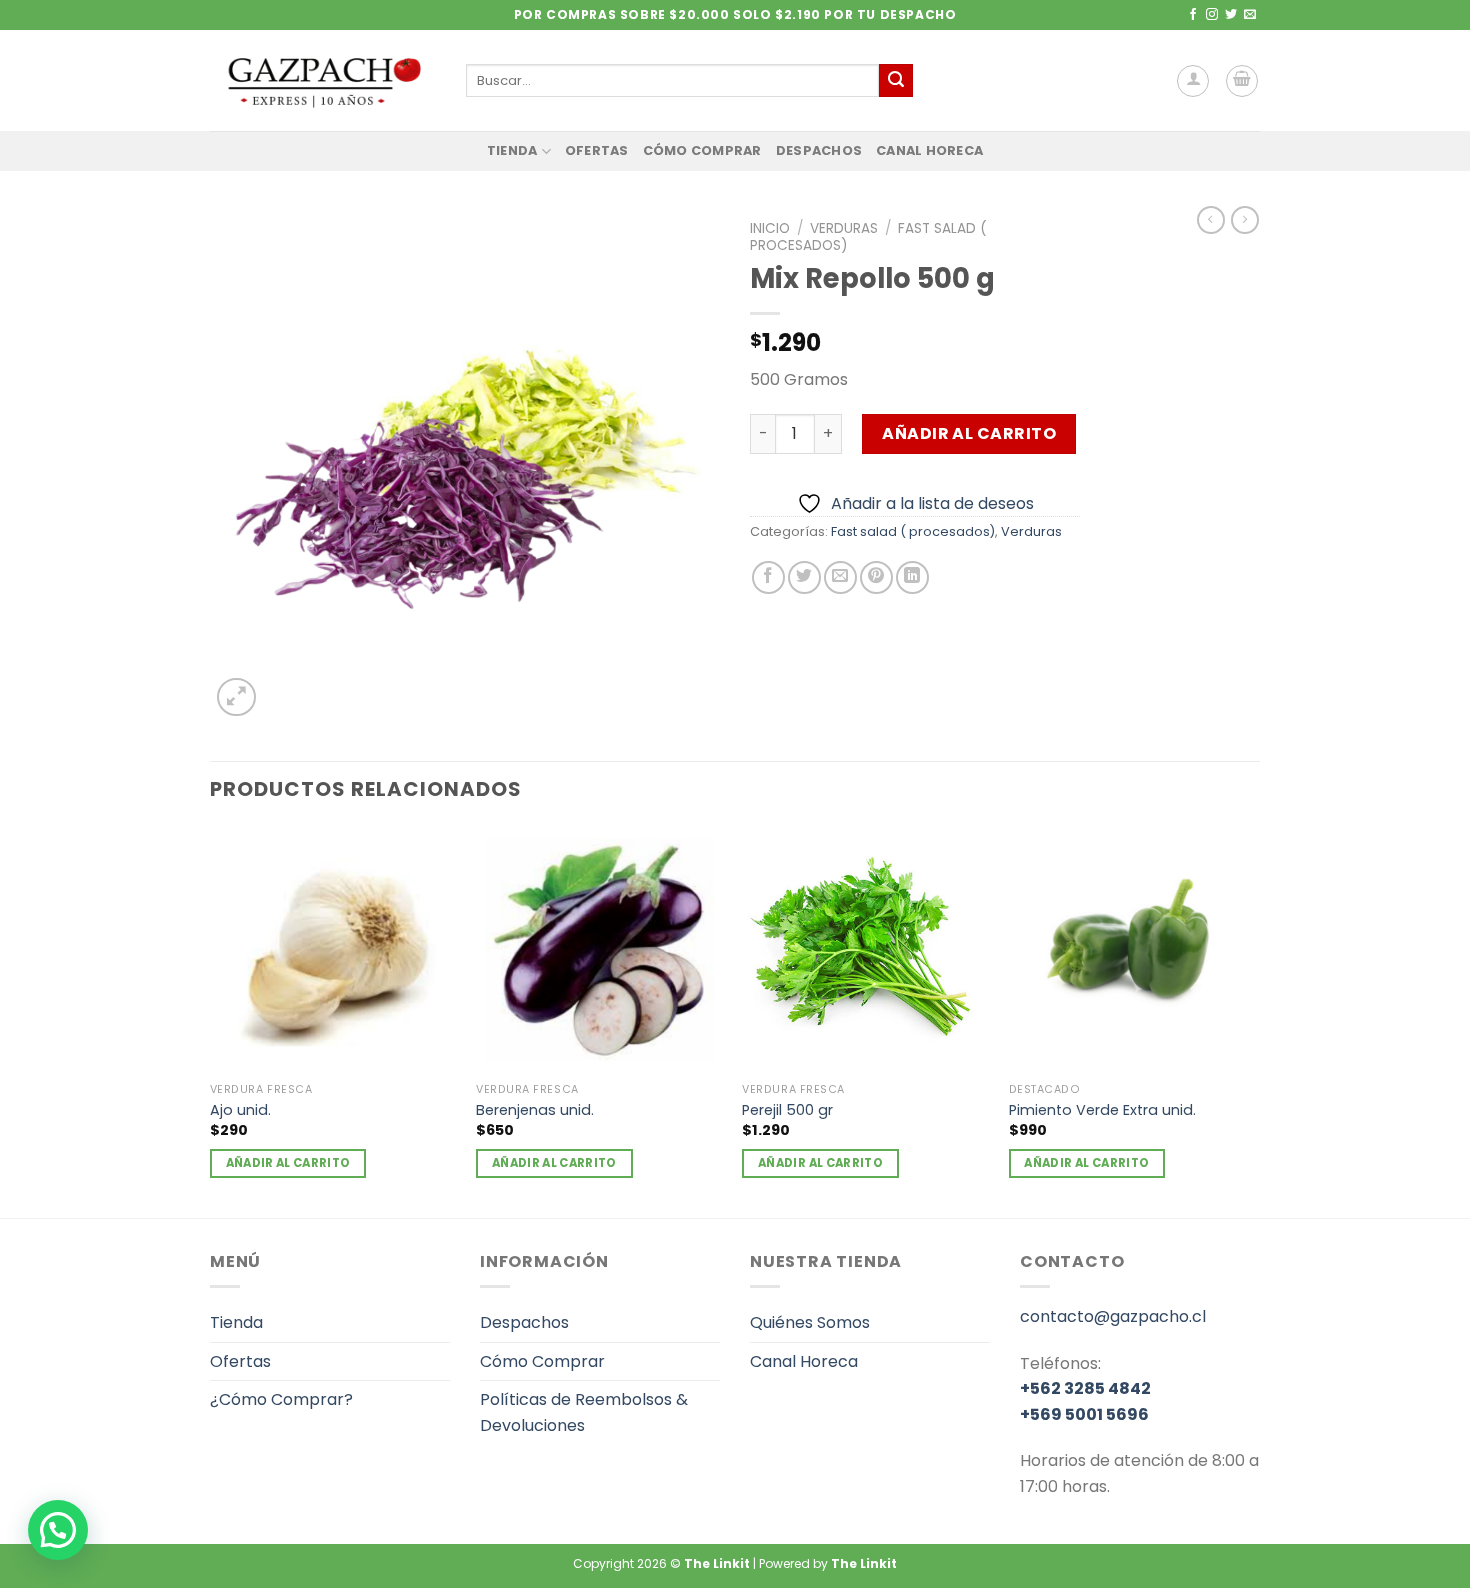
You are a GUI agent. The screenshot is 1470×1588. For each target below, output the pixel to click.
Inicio (770, 228)
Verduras (844, 228)
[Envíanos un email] (1250, 15)
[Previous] (211, 1020)
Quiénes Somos (810, 1322)
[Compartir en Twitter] (804, 577)
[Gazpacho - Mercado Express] (323, 80)
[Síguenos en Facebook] (1193, 15)
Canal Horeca (929, 150)
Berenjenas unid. (535, 1110)
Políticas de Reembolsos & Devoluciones (584, 1412)
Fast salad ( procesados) (913, 531)
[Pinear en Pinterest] (876, 577)
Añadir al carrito (969, 433)
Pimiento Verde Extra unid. (1102, 1110)
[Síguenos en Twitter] (1231, 15)
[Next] (1254, 1020)
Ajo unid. (240, 1110)
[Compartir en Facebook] (768, 577)
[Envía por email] (840, 577)
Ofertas (597, 150)
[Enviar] (896, 81)
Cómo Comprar (702, 150)
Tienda (512, 150)
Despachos (819, 150)
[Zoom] (236, 697)
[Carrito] (1242, 81)
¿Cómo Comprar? (281, 1399)
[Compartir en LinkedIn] (912, 577)
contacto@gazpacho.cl (1113, 1316)
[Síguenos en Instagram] (1212, 15)
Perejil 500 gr (787, 1110)
